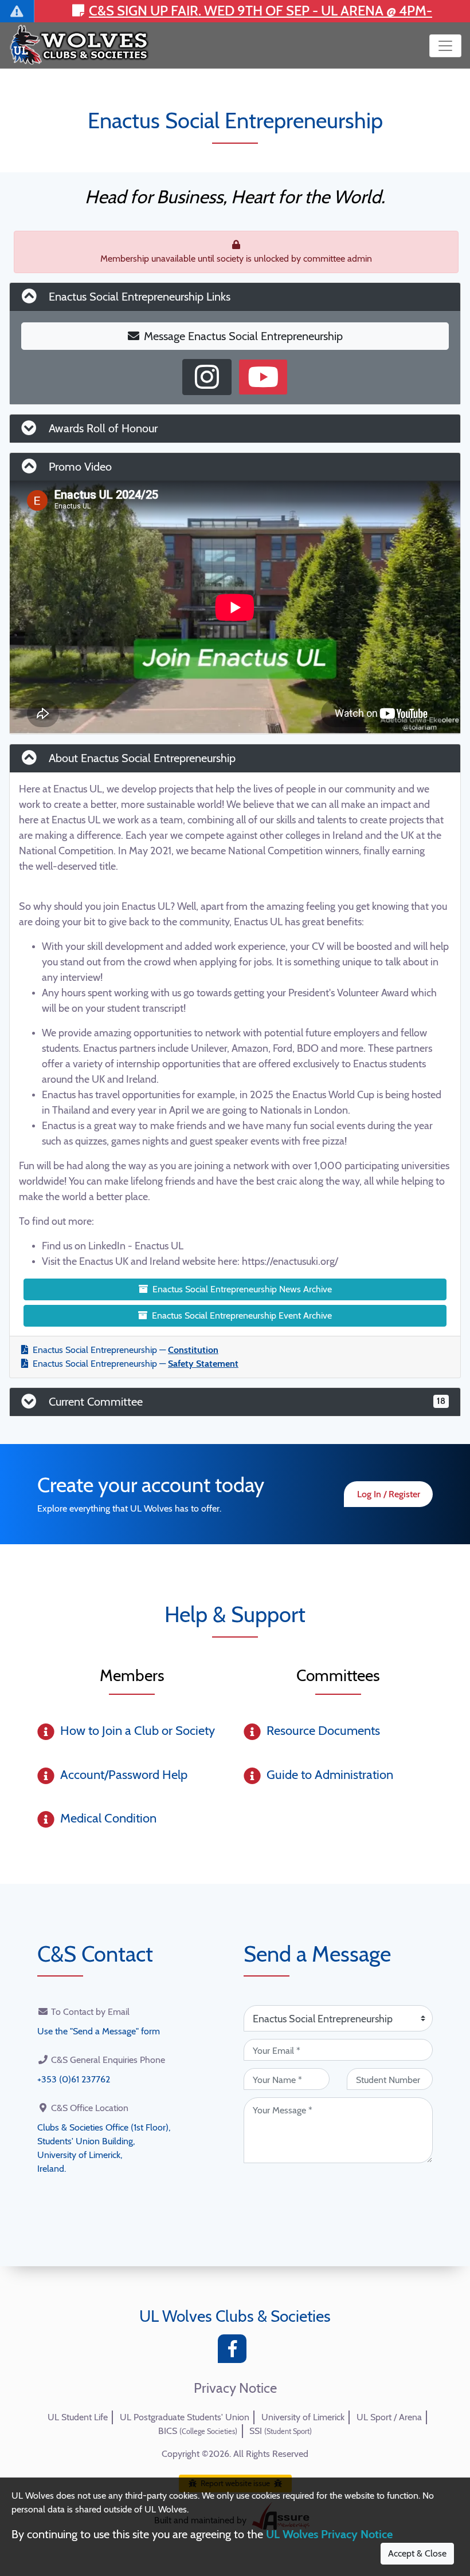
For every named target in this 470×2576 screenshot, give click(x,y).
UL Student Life (78, 2417)
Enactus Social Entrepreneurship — (126, 1350)
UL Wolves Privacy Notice (329, 2534)
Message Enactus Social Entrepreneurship (243, 336)
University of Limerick (303, 2417)
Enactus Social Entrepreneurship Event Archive (242, 1315)
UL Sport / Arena (389, 2417)
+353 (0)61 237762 (74, 2079)
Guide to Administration (330, 1775)
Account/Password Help (124, 1775)
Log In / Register (389, 1494)
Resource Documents (323, 1731)
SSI (281, 2431)
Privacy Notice (235, 2388)
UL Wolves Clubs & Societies (235, 2316)
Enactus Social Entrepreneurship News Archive (242, 1289)
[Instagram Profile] (207, 377)
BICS (198, 2431)
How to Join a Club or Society (138, 1731)
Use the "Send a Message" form (99, 2031)
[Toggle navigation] (445, 46)
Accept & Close (417, 2553)
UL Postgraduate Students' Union (185, 2417)
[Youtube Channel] (263, 377)
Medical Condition (108, 1818)
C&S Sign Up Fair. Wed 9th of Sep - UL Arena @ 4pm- (261, 11)
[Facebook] (235, 2352)
